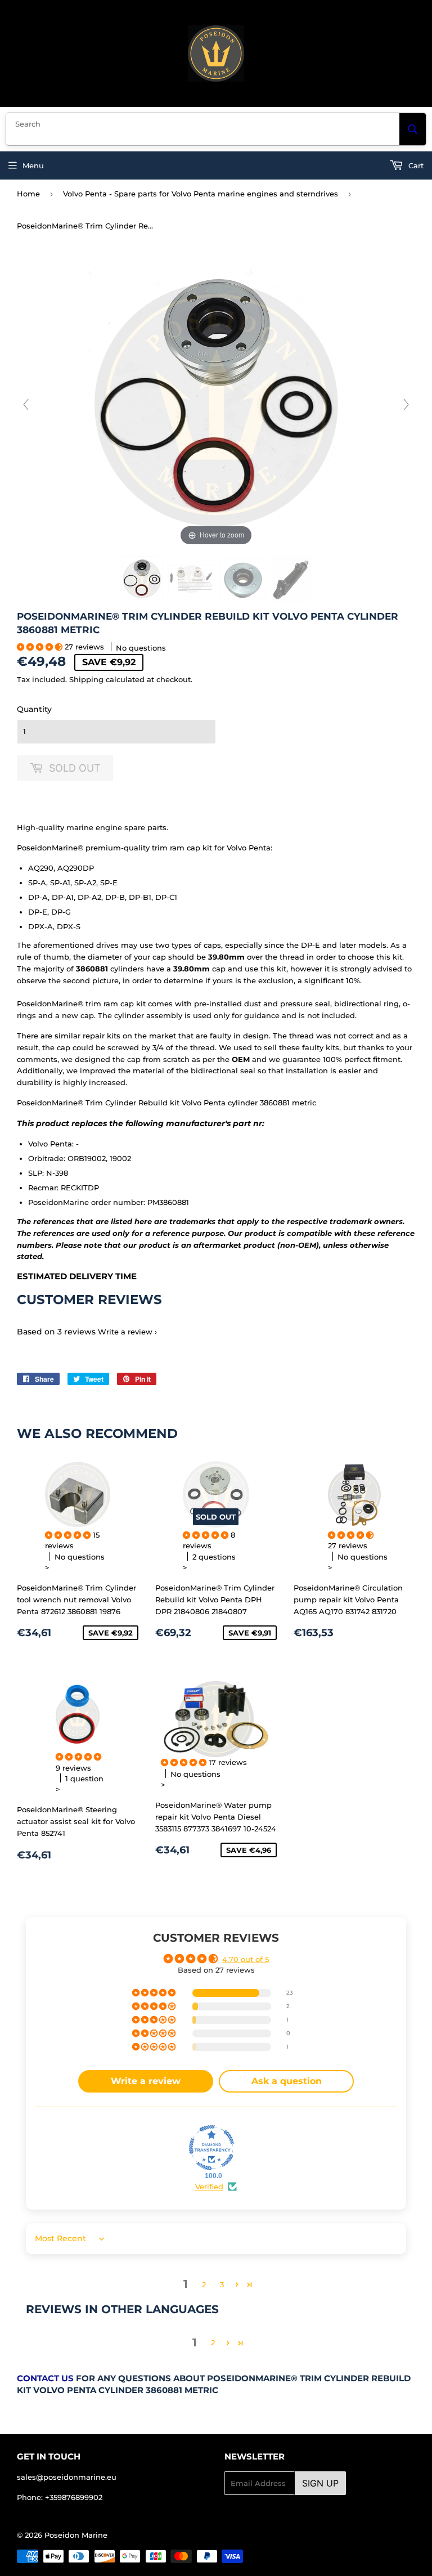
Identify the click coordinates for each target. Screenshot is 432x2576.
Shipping (86, 679)
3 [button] (222, 2284)
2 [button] (204, 2284)
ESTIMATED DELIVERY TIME (77, 1276)
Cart (415, 165)
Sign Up (320, 2483)
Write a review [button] (146, 2081)
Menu (33, 165)
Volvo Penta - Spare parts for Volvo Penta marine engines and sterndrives (201, 194)
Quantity (34, 709)
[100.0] (211, 2148)
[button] (41, 647)
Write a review (125, 1332)
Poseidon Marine (76, 2535)
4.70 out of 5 (246, 1959)
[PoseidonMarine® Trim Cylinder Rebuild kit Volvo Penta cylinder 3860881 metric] (142, 579)
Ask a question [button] (287, 2081)
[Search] (413, 129)
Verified (209, 2187)
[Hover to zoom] (216, 404)
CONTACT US (45, 2378)
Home (28, 194)
